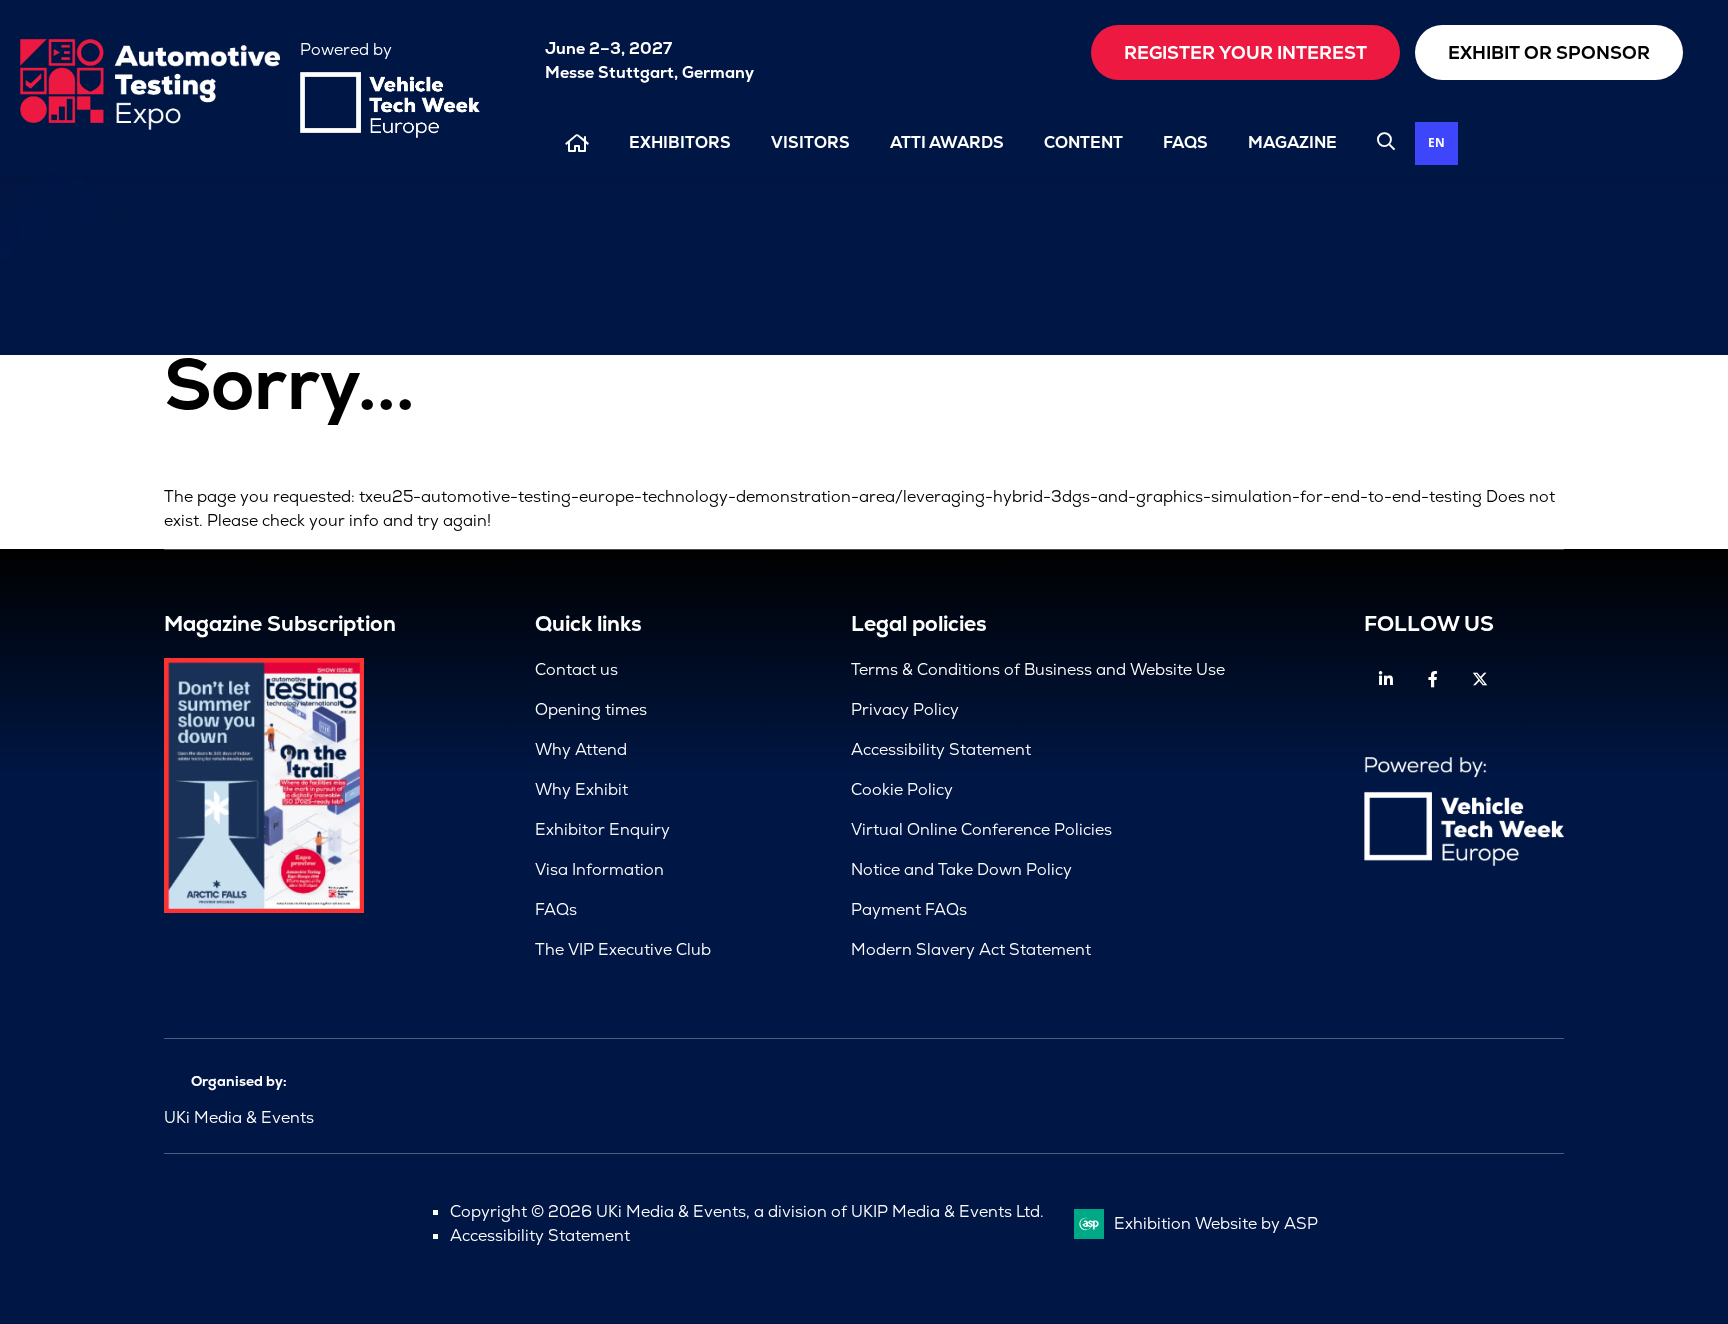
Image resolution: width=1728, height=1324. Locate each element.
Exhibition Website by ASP (1216, 1223)
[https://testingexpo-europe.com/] (150, 125)
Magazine (1292, 142)
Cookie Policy (902, 789)
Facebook (1432, 679)
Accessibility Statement (941, 749)
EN (1436, 142)
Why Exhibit (581, 789)
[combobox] (1436, 143)
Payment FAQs (909, 909)
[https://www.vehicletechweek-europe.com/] (390, 132)
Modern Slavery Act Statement (971, 949)
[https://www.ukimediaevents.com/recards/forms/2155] (264, 907)
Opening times (591, 709)
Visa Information (599, 869)
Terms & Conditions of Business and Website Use (1038, 669)
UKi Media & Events (239, 1117)
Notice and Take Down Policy (961, 869)
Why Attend (581, 749)
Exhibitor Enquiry (602, 829)
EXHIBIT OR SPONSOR (1549, 52)
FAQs (1185, 142)
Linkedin (1385, 679)
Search (1386, 141)
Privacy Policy (905, 709)
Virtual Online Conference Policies (981, 829)
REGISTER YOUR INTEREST (1245, 52)
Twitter (1479, 679)
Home (577, 143)
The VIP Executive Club (623, 949)
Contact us (576, 669)
